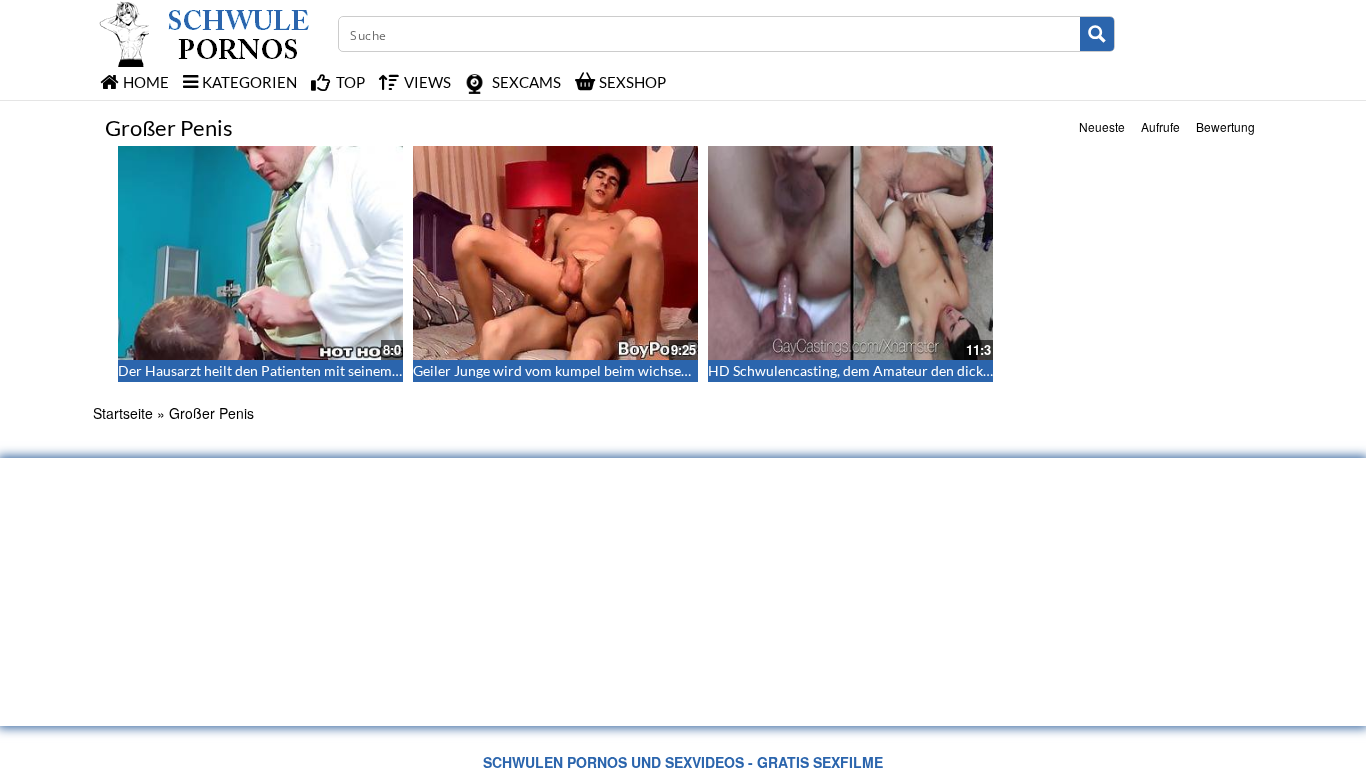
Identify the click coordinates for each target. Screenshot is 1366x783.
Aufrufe (1160, 126)
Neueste (1102, 126)
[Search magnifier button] (1097, 34)
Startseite (123, 413)
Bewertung (1225, 126)
